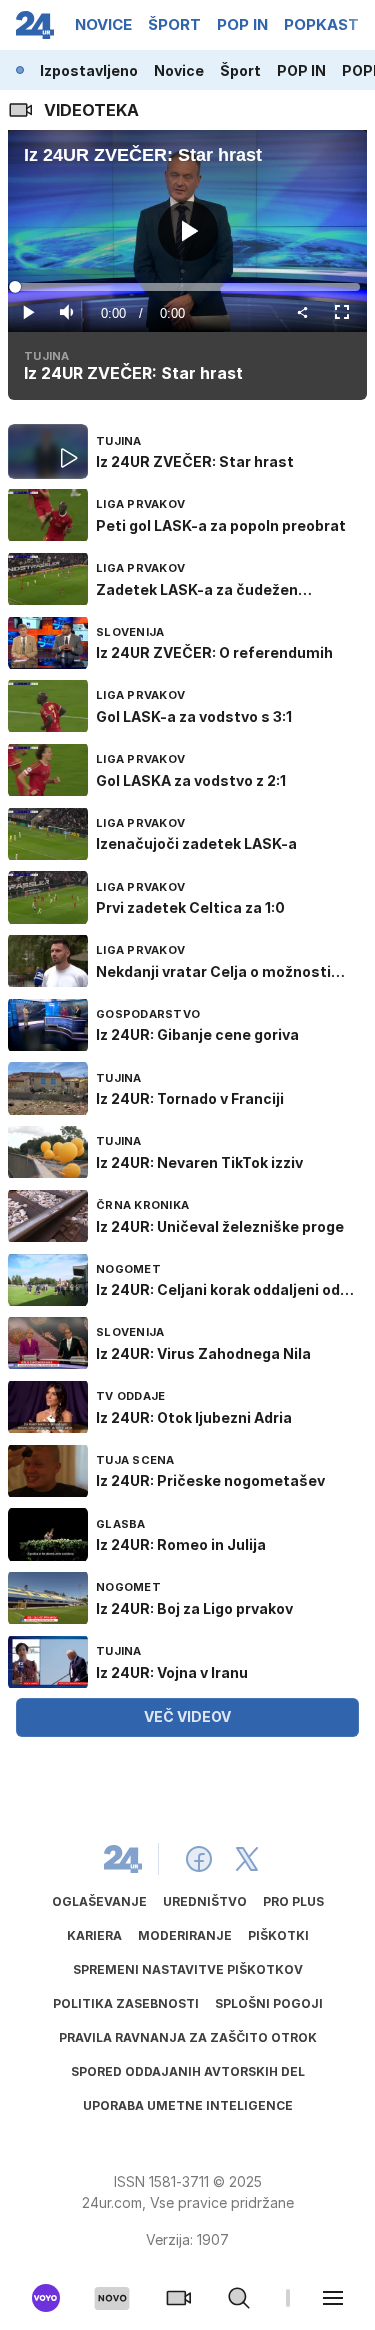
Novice (179, 70)
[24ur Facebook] (199, 1859)
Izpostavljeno (89, 70)
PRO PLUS (293, 1901)
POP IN (301, 70)
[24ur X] (247, 1859)
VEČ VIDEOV (187, 1716)
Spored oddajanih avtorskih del (188, 2071)
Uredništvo (205, 1901)
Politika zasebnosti (126, 2003)
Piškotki (278, 1935)
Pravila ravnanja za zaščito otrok (188, 2037)
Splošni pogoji (269, 2003)
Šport (240, 70)
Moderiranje (185, 1935)
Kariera (94, 1935)
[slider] (187, 287)
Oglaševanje (99, 1901)
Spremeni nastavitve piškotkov (188, 1969)
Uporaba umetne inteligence (188, 2105)
